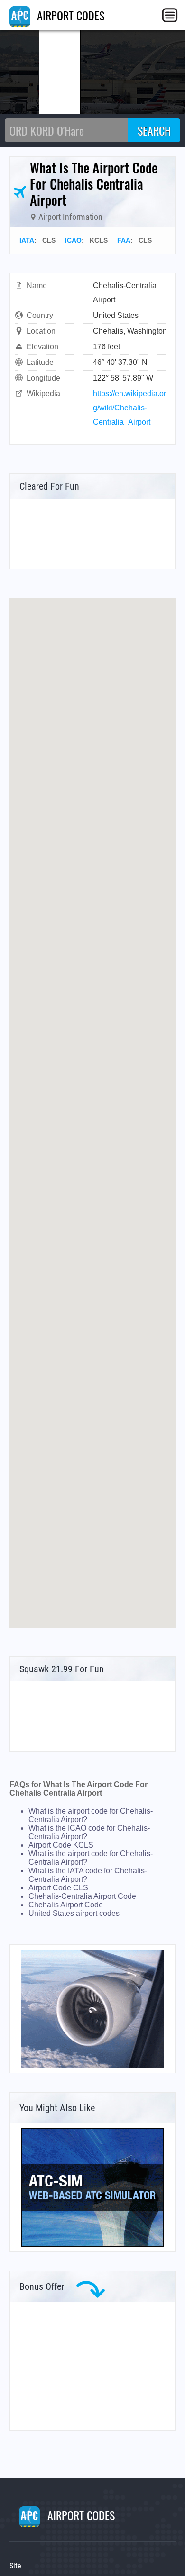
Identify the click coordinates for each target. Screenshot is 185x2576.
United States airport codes (74, 1913)
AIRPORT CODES (69, 15)
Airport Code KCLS (61, 1845)
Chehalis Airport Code (66, 1905)
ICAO (73, 240)
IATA (27, 240)
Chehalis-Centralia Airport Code (82, 1896)
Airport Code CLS (58, 1888)
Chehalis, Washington (130, 331)
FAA (124, 240)
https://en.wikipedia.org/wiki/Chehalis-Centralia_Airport (129, 408)
